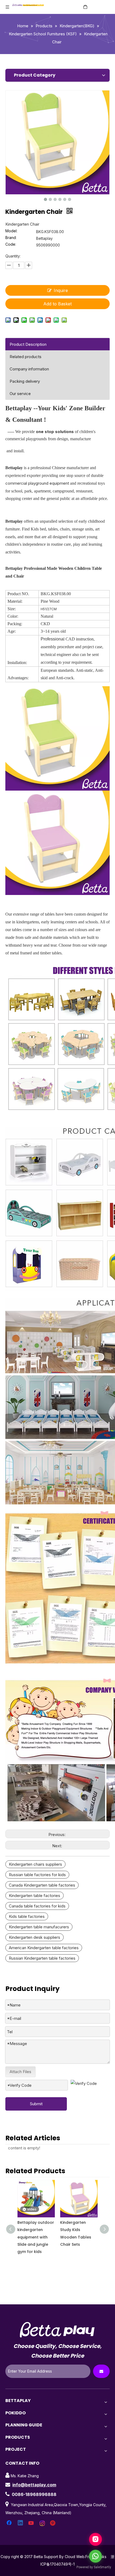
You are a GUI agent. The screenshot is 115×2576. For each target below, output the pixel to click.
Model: (11, 231)
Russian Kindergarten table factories (42, 1958)
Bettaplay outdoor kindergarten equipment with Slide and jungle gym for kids (36, 2237)
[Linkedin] (21, 2523)
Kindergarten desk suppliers (34, 1937)
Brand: (11, 238)
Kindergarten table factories (34, 1896)
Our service (20, 394)
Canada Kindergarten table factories (42, 1885)
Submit (36, 2104)
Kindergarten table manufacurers (39, 1927)
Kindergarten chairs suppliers (35, 1864)
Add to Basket (57, 304)
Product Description (28, 344)
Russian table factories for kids (37, 1875)
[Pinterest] (53, 2523)
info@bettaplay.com (34, 2485)
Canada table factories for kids (37, 1906)
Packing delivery (25, 381)
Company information (29, 369)
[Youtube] (32, 2523)
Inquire (61, 290)
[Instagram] (43, 2523)
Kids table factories (27, 1916)
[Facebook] (10, 2523)
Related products (26, 357)
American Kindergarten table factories (44, 1948)
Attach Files (20, 2072)
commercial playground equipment (37, 483)
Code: (11, 244)
